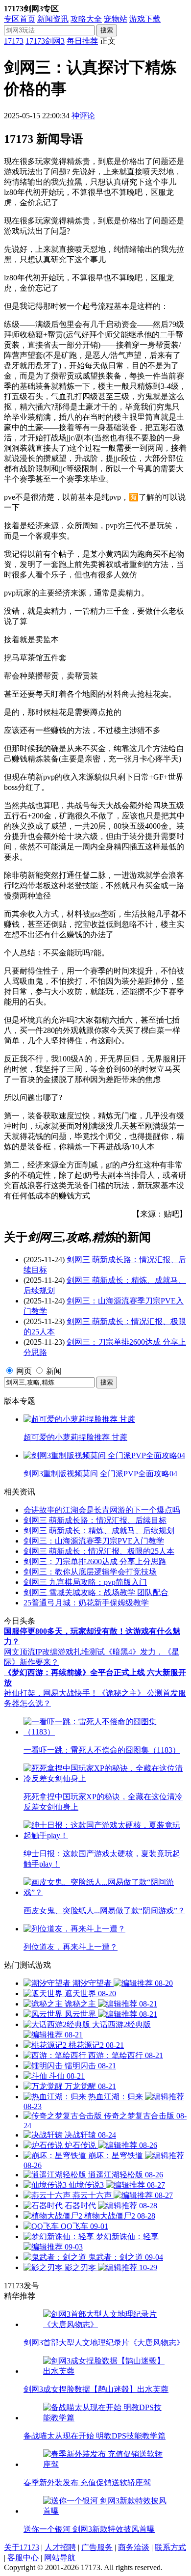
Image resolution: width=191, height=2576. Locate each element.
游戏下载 (145, 19)
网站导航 (60, 2558)
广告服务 (97, 2547)
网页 (24, 1371)
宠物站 (116, 19)
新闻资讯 (53, 19)
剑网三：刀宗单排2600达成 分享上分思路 (95, 1561)
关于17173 (22, 2547)
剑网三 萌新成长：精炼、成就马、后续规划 (99, 1531)
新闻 (54, 1371)
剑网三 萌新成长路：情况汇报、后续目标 (95, 1520)
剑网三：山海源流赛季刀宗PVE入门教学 (94, 1541)
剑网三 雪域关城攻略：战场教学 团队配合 (96, 1592)
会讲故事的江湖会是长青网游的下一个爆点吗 (102, 1510)
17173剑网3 (45, 41)
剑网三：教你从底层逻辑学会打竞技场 (90, 1572)
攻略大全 (86, 19)
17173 (14, 41)
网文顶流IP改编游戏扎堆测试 (54, 1652)
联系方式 (170, 2547)
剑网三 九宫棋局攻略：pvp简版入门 (85, 1582)
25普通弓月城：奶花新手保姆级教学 (86, 1603)
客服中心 (23, 2558)
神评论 (83, 116)
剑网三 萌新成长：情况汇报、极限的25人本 (99, 1551)
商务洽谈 (134, 2547)
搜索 (107, 30)
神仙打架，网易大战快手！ (51, 1693)
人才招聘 (60, 2547)
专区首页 (20, 19)
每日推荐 (82, 41)
